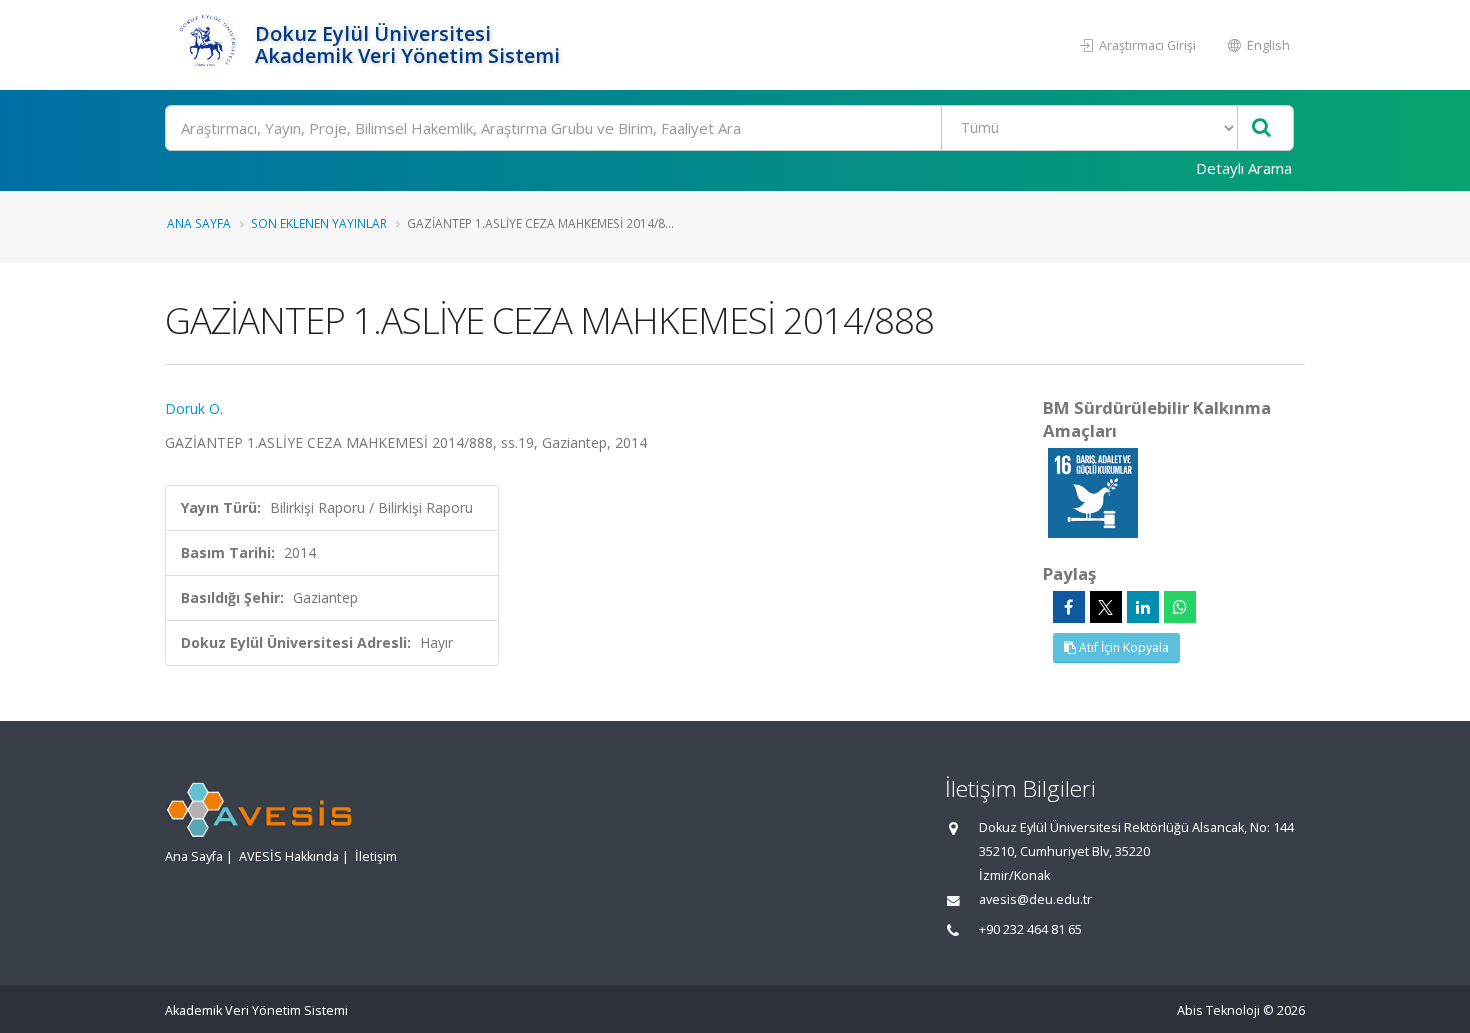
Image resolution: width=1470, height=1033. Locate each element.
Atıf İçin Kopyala (1122, 647)
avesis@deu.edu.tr (1035, 899)
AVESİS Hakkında (289, 856)
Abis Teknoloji (1218, 1010)
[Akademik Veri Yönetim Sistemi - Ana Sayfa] (207, 45)
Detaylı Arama (1244, 168)
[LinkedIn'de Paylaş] (1143, 607)
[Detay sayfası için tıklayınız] (1093, 491)
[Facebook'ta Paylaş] (1069, 607)
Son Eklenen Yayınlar (319, 223)
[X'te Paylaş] (1106, 607)
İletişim (376, 856)
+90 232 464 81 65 (1030, 929)
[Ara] (1261, 128)
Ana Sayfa (199, 223)
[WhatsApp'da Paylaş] (1180, 607)
